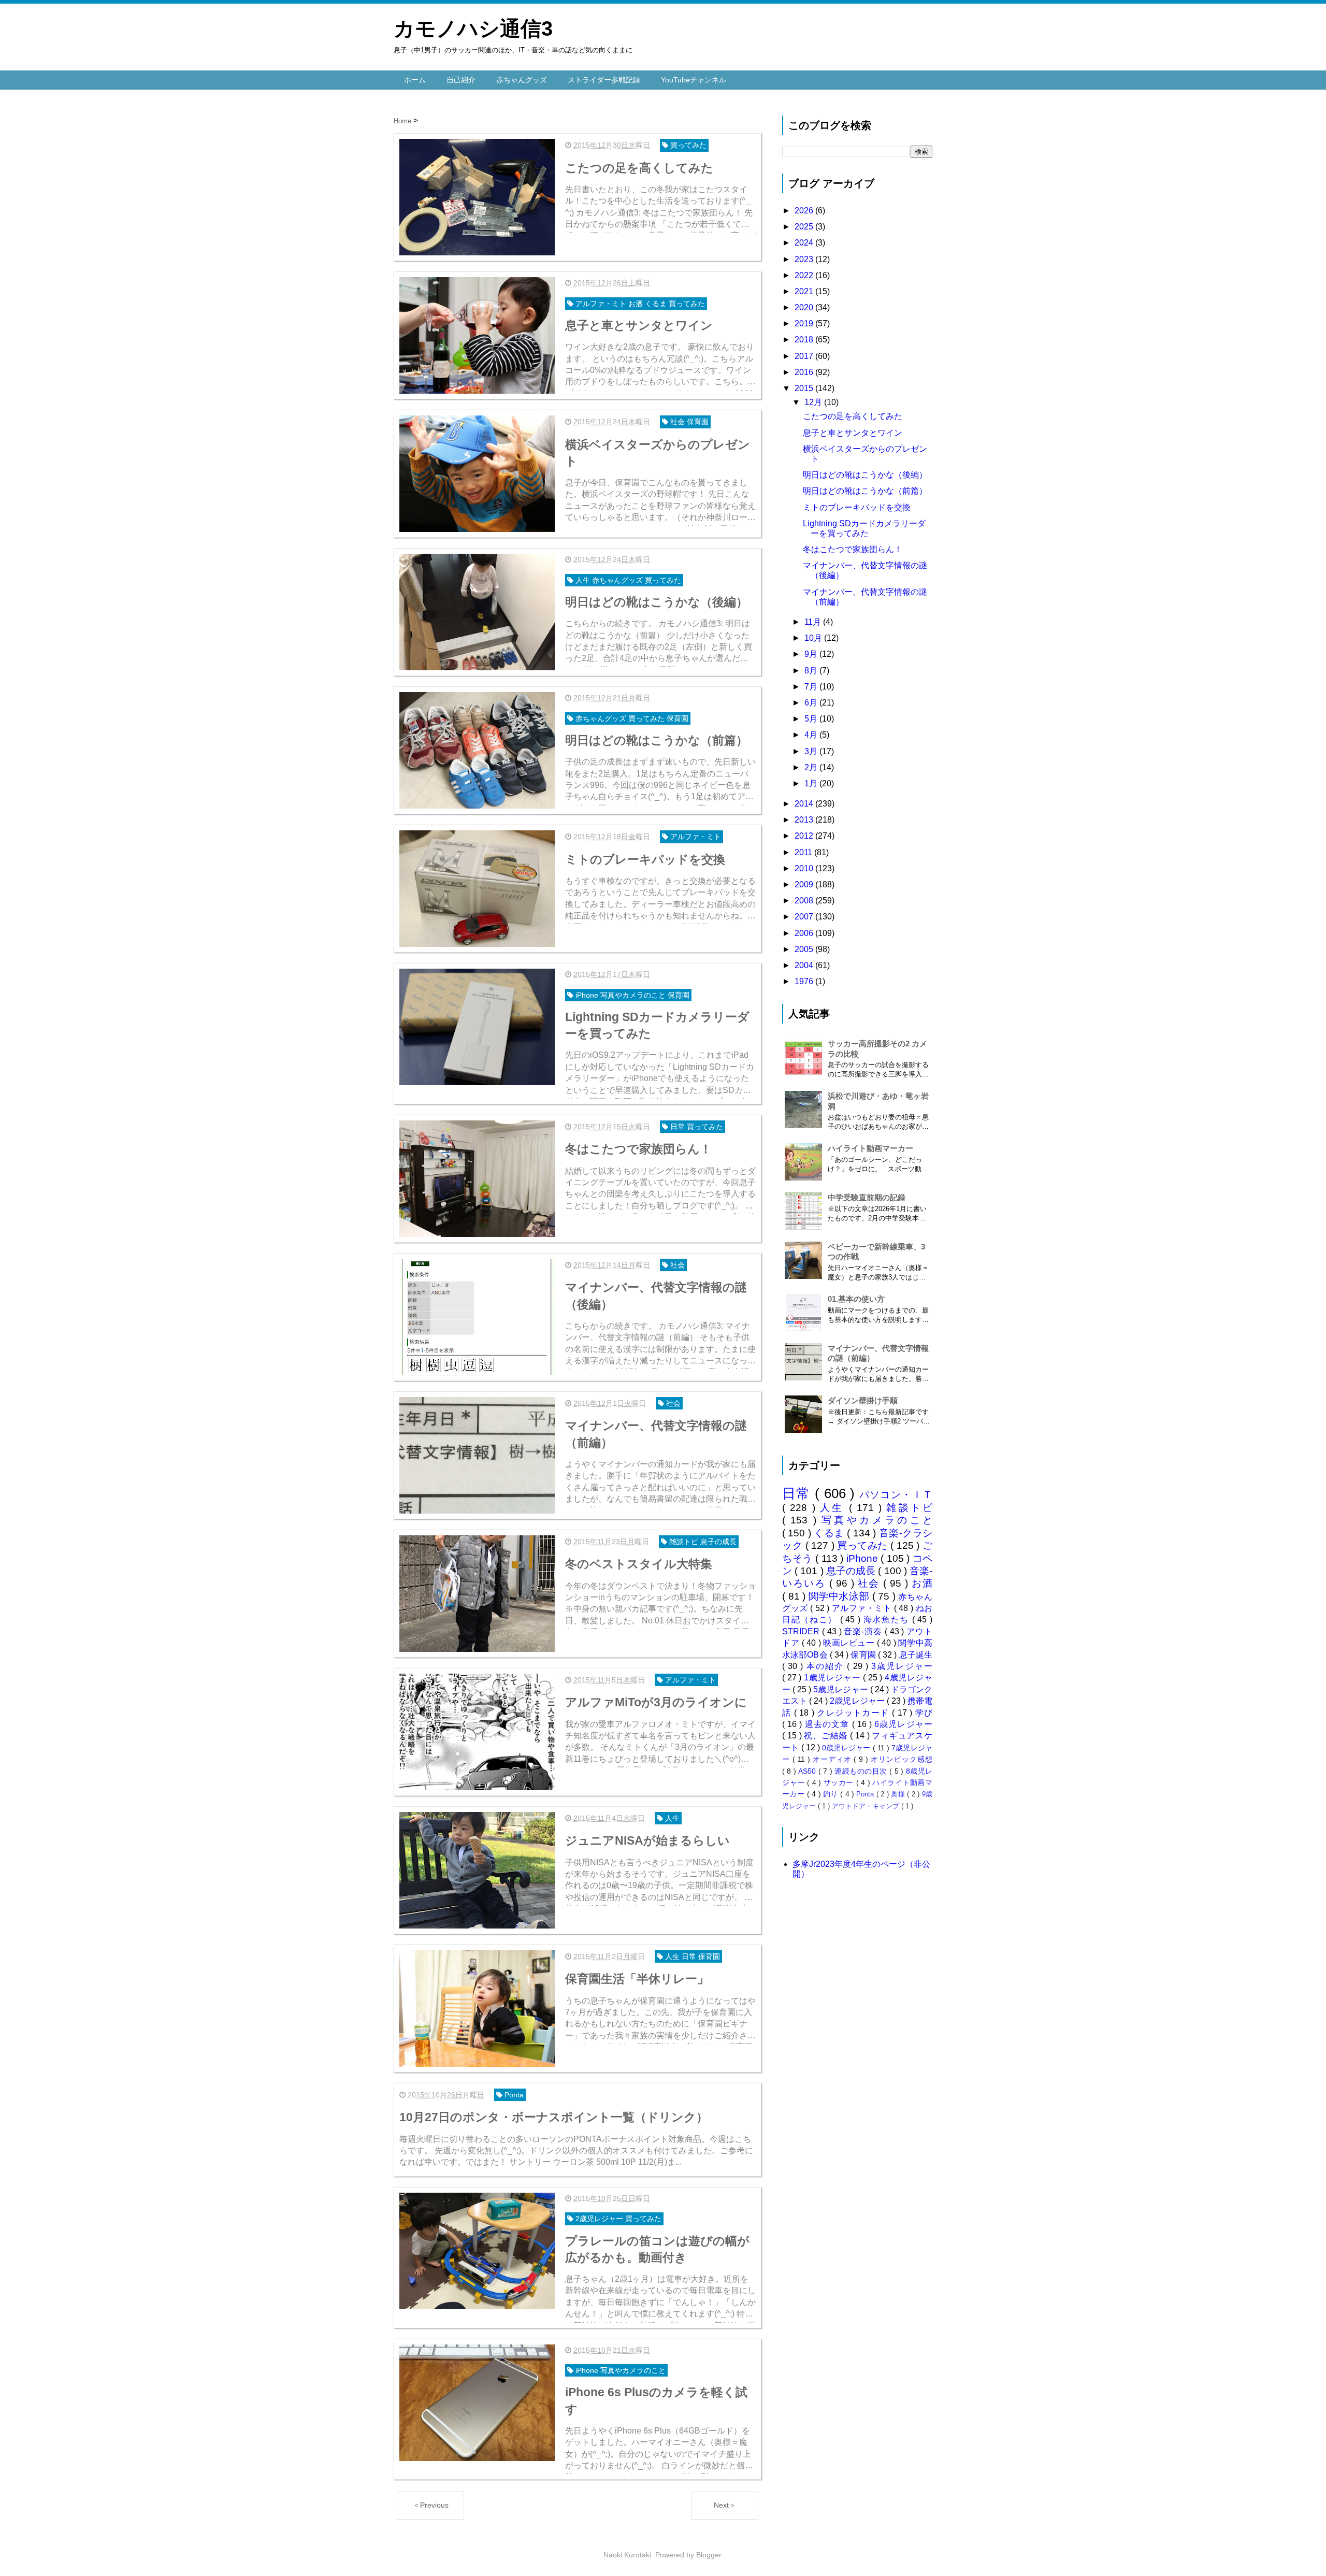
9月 (812, 654)
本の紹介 (827, 1666)
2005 (805, 949)
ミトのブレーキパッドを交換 (857, 507)
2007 (805, 917)
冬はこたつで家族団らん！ (853, 549)
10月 (814, 638)
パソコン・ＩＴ (896, 1495)
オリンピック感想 (902, 1759)
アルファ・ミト (863, 1608)
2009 (805, 884)
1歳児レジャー (833, 1678)
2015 (805, 388)
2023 (805, 259)
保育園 (864, 1655)
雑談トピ (909, 1508)
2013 (805, 820)
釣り (832, 1794)
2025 (805, 227)
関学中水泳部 (840, 1596)
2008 (805, 901)
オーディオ (833, 1759)
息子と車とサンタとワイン (853, 433)
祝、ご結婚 (827, 1736)
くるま (830, 1533)
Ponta (866, 1794)
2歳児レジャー (858, 1701)
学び (924, 1713)
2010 (805, 868)
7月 (812, 687)
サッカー (840, 1782)
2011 (804, 852)
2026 (805, 211)
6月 (812, 703)
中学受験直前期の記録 (867, 1197)
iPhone (864, 1558)
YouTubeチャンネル (694, 80)
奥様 (899, 1794)
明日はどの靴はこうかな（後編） (865, 475)
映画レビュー (850, 1643)
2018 (805, 340)
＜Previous (431, 2505)
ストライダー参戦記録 (604, 80)
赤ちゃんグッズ (522, 80)
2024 (805, 243)
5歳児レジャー (841, 1689)
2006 (805, 933)
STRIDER (802, 1631)
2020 (805, 307)
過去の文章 (828, 1724)
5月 (812, 719)
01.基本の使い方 (856, 1299)
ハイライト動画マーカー (870, 1148)
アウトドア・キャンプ (867, 1806)
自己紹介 (461, 80)
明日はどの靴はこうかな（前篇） (865, 491)
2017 (805, 356)
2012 (805, 836)
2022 (805, 275)
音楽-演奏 (864, 1631)
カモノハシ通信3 (473, 28)
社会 (870, 1583)
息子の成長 (852, 1571)
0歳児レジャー (847, 1748)
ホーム (415, 80)
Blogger (709, 2555)
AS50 (808, 1771)
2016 (805, 372)
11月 (814, 622)
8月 (812, 671)
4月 (812, 735)
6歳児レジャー (903, 1724)
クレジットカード (854, 1713)
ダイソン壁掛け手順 (863, 1400)
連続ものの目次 (862, 1771)
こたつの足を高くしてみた (853, 416)
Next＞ (725, 2505)
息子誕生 (916, 1655)
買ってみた (864, 1545)
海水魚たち (888, 1620)
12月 (814, 402)
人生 (834, 1508)
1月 (812, 783)
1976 (805, 981)
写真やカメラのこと (877, 1520)
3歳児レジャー (902, 1666)
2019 (805, 323)
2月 (812, 767)
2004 (805, 965)
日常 (798, 1493)
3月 (812, 751)
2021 (805, 291)
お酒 (922, 1583)
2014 (805, 804)
